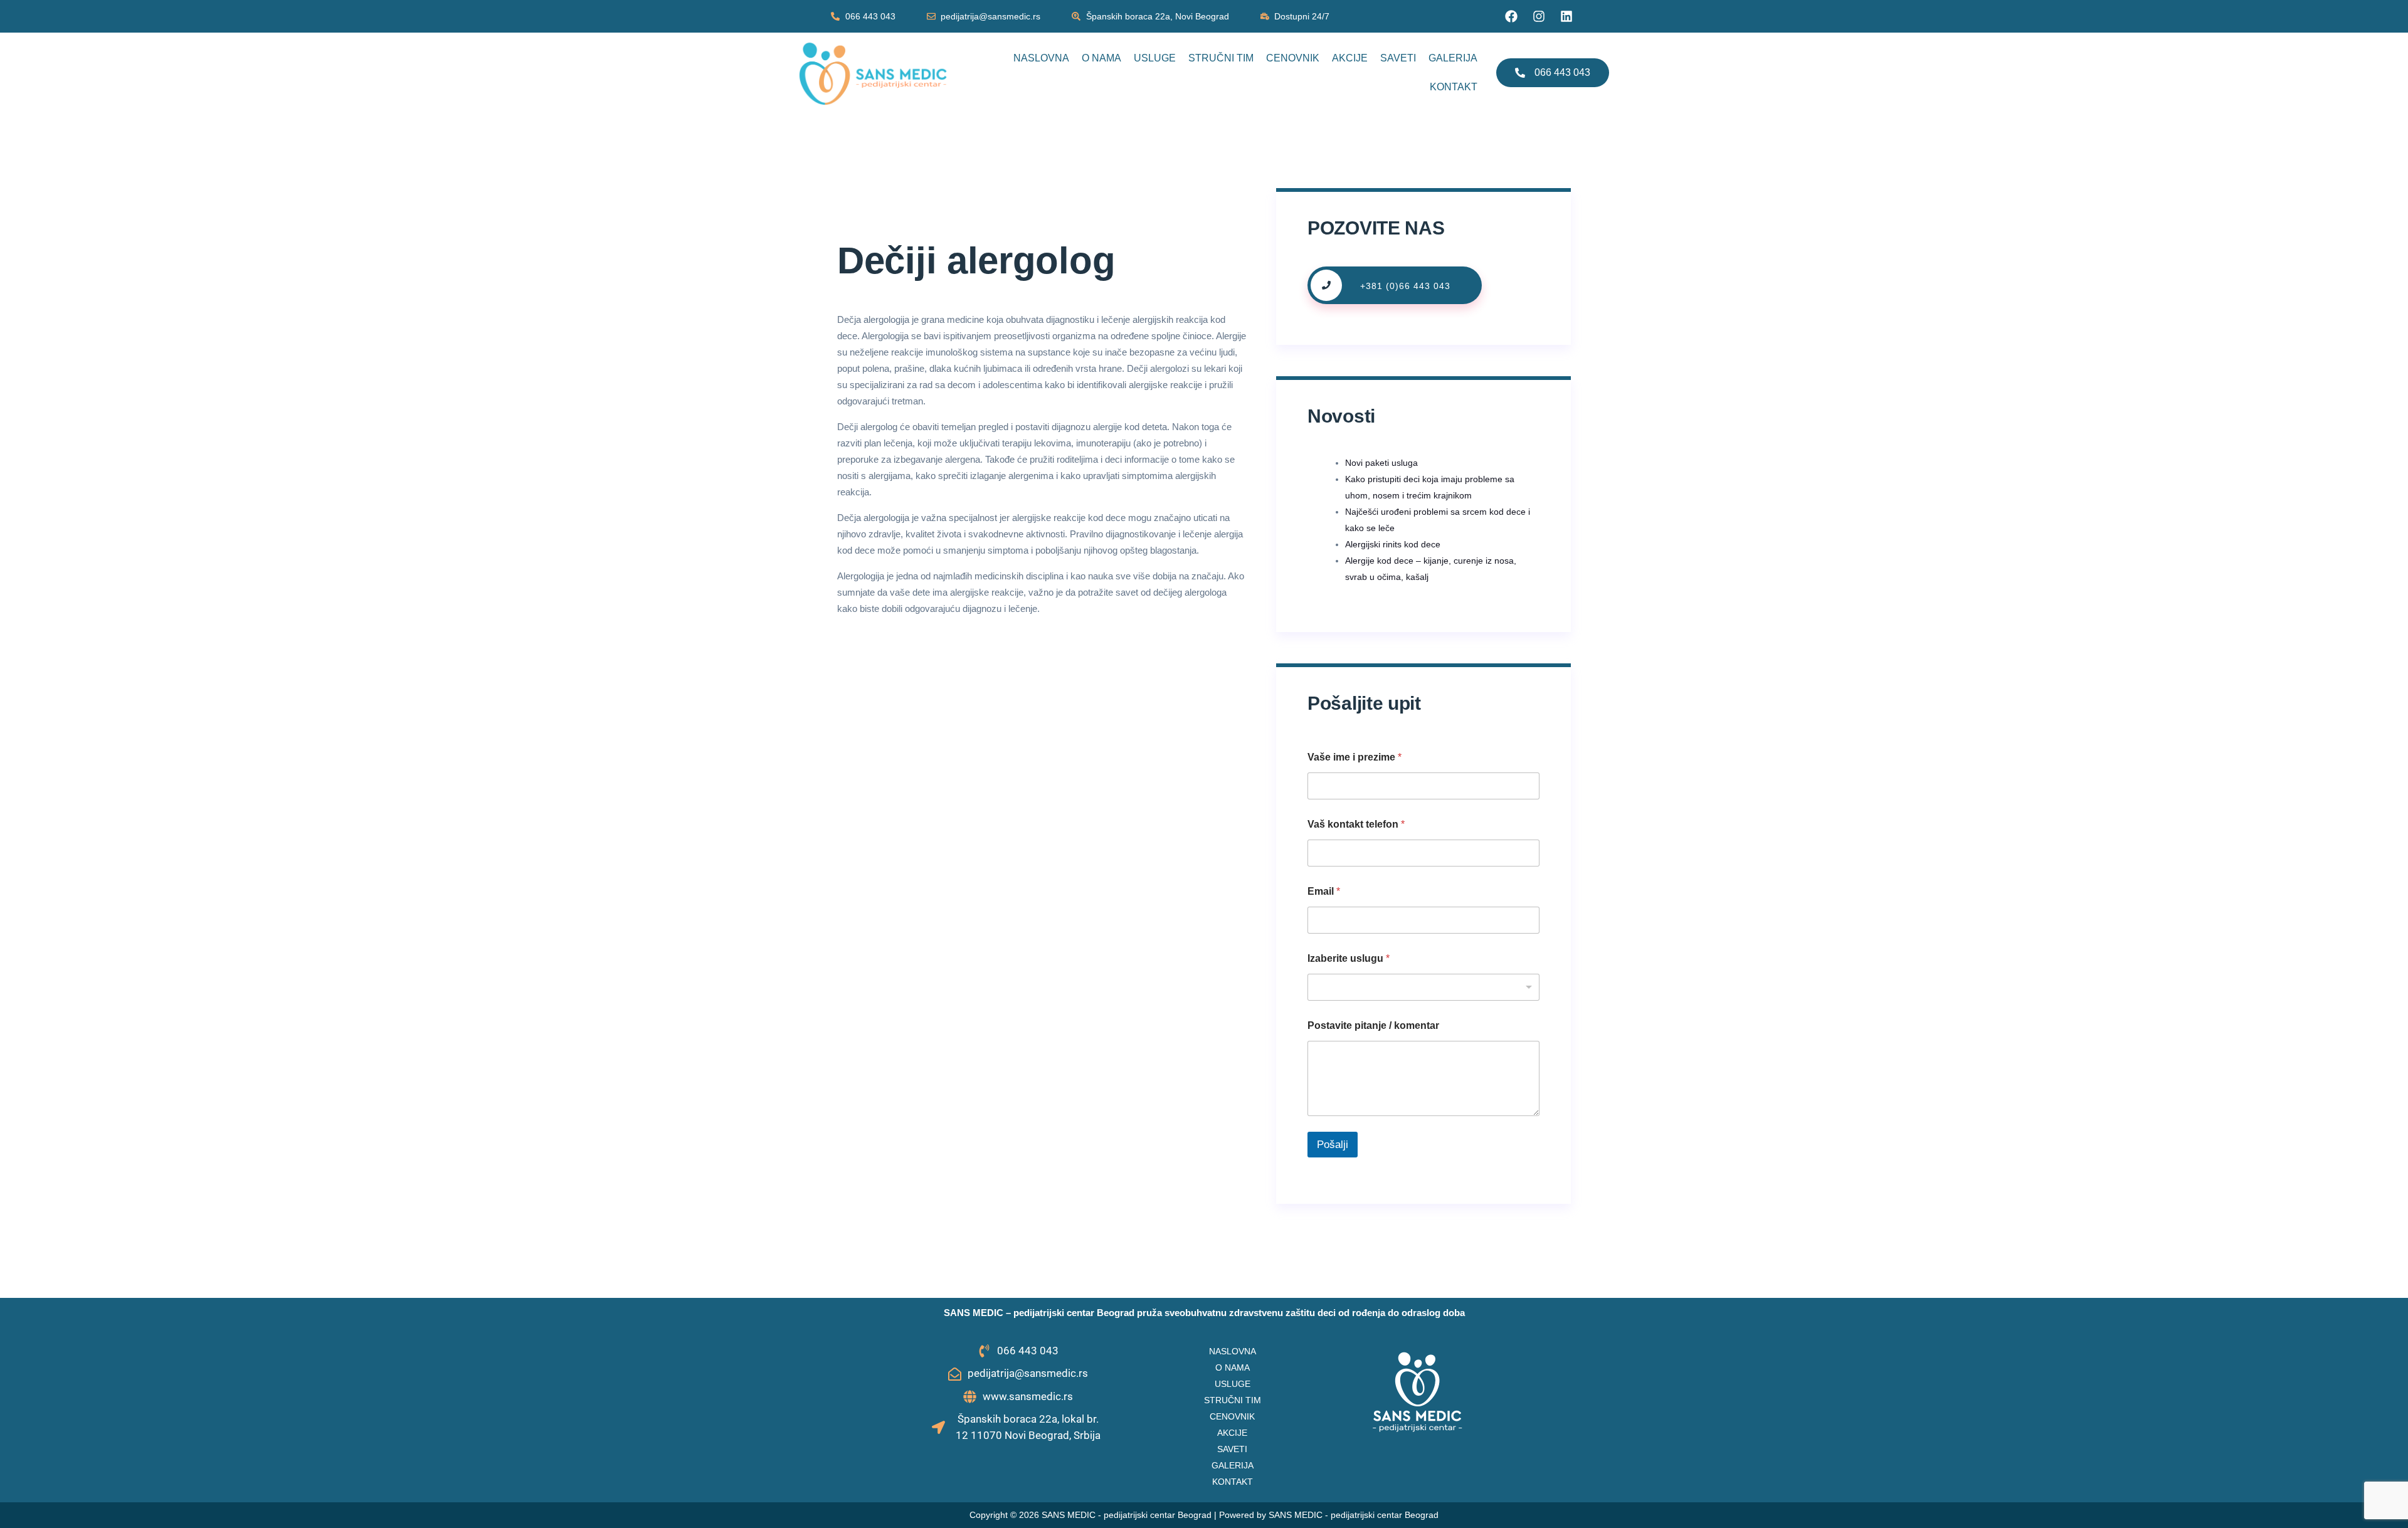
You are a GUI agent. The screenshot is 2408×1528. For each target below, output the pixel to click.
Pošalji (1333, 1145)
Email (1324, 891)
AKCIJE (1350, 58)
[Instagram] (1539, 16)
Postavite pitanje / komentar (1373, 1025)
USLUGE (1155, 58)
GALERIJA (1453, 58)
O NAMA (1101, 58)
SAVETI (1398, 58)
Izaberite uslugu (1349, 958)
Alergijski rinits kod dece (1393, 544)
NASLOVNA (1041, 58)
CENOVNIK (1293, 58)
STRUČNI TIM (1221, 58)
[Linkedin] (1566, 16)
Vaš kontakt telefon (1356, 824)
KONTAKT (1454, 87)
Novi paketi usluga (1381, 463)
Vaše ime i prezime (1354, 757)
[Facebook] (1511, 16)
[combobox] (1423, 987)
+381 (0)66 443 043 (1405, 286)
